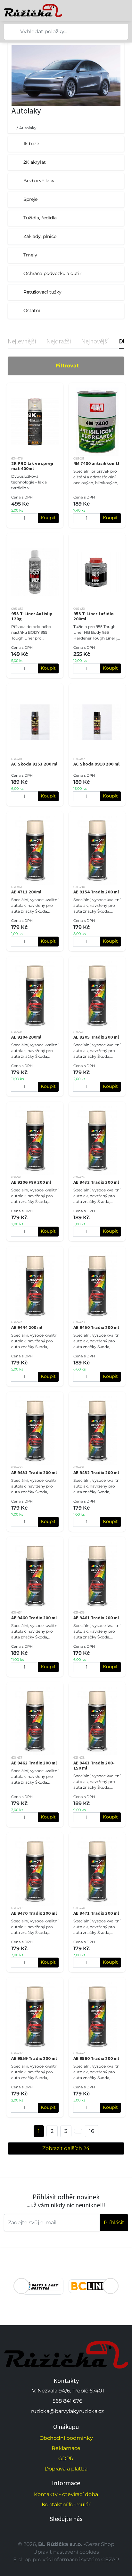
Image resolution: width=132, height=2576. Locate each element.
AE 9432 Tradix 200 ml (96, 1182)
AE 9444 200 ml (27, 1327)
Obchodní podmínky (66, 2438)
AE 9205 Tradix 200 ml (96, 1037)
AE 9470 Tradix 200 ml (34, 1913)
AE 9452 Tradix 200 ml (96, 1473)
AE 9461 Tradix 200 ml (96, 1618)
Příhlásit (114, 2223)
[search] (9, 32)
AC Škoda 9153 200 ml (34, 764)
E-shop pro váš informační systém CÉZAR (66, 2560)
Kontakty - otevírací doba (66, 2494)
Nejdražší (59, 341)
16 (92, 2131)
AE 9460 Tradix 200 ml (34, 1618)
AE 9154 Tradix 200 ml (96, 892)
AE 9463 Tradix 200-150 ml (94, 1765)
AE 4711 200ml (26, 892)
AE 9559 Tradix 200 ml (34, 2058)
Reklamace (66, 2448)
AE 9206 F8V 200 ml (31, 1182)
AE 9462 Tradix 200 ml (34, 1763)
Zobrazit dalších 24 (66, 2148)
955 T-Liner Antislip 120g (32, 616)
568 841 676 (67, 2401)
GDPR (66, 2458)
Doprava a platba (66, 2469)
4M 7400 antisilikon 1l (96, 463)
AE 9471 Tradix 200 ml (96, 1913)
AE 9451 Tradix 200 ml (34, 1473)
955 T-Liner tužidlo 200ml (94, 616)
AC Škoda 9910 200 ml (96, 764)
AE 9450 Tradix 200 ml (96, 1327)
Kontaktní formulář (66, 2505)
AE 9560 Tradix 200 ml (96, 2058)
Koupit (48, 518)
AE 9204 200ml (26, 1037)
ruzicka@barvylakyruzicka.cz (67, 2411)
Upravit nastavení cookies (66, 2552)
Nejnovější (95, 341)
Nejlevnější (22, 341)
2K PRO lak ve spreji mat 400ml (32, 466)
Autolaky (28, 128)
